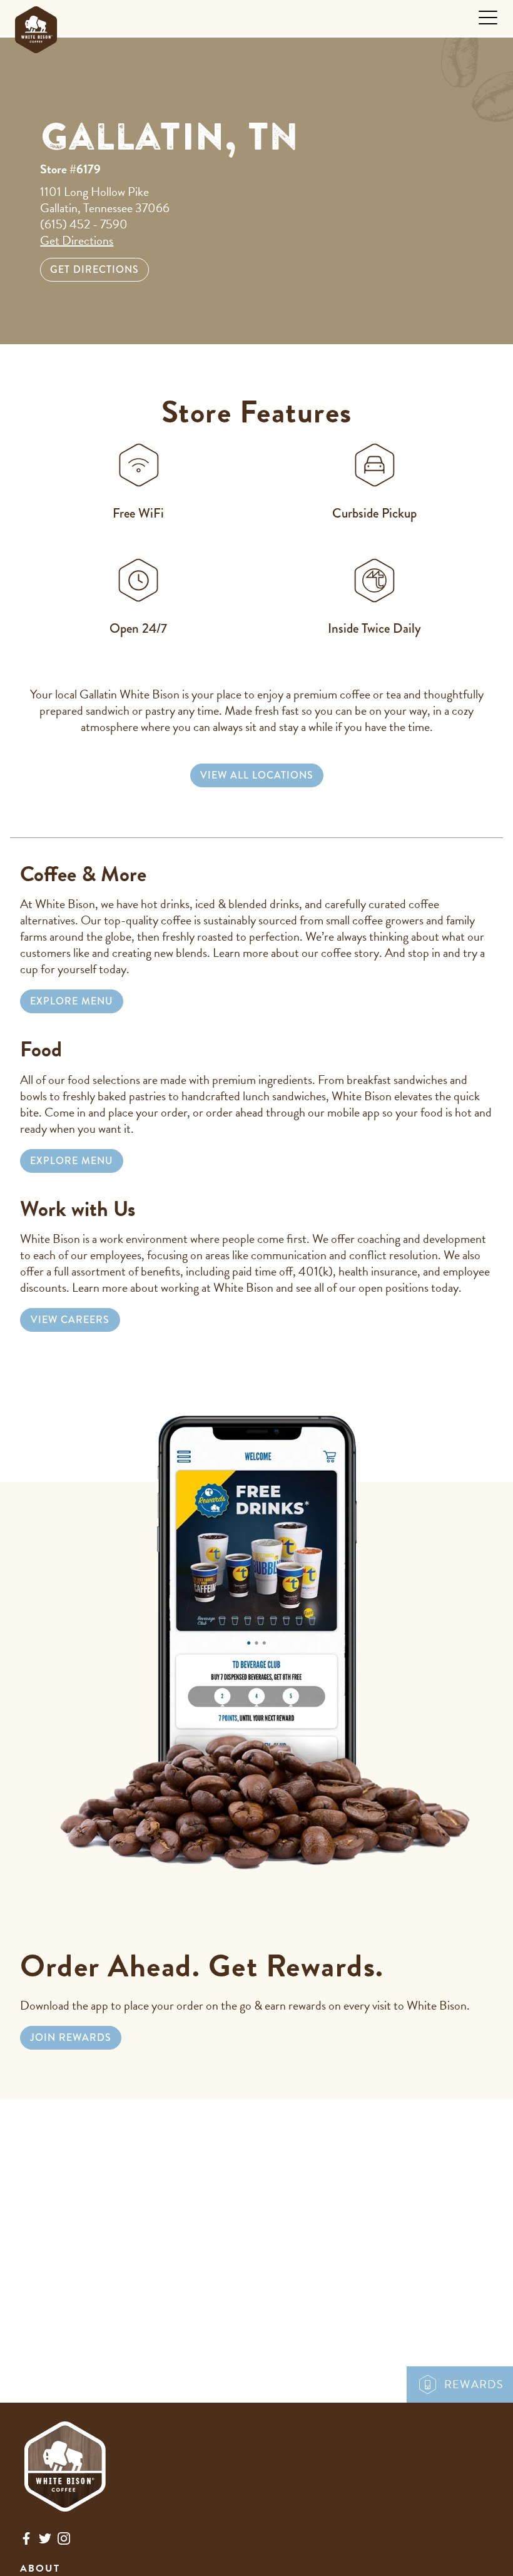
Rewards (474, 2384)
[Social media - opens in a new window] (26, 2541)
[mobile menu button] (488, 18)
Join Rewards (71, 2037)
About (40, 2568)
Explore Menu (72, 1001)
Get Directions (77, 240)
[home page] (36, 27)
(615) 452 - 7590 (84, 224)
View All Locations (257, 775)
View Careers (70, 1320)
